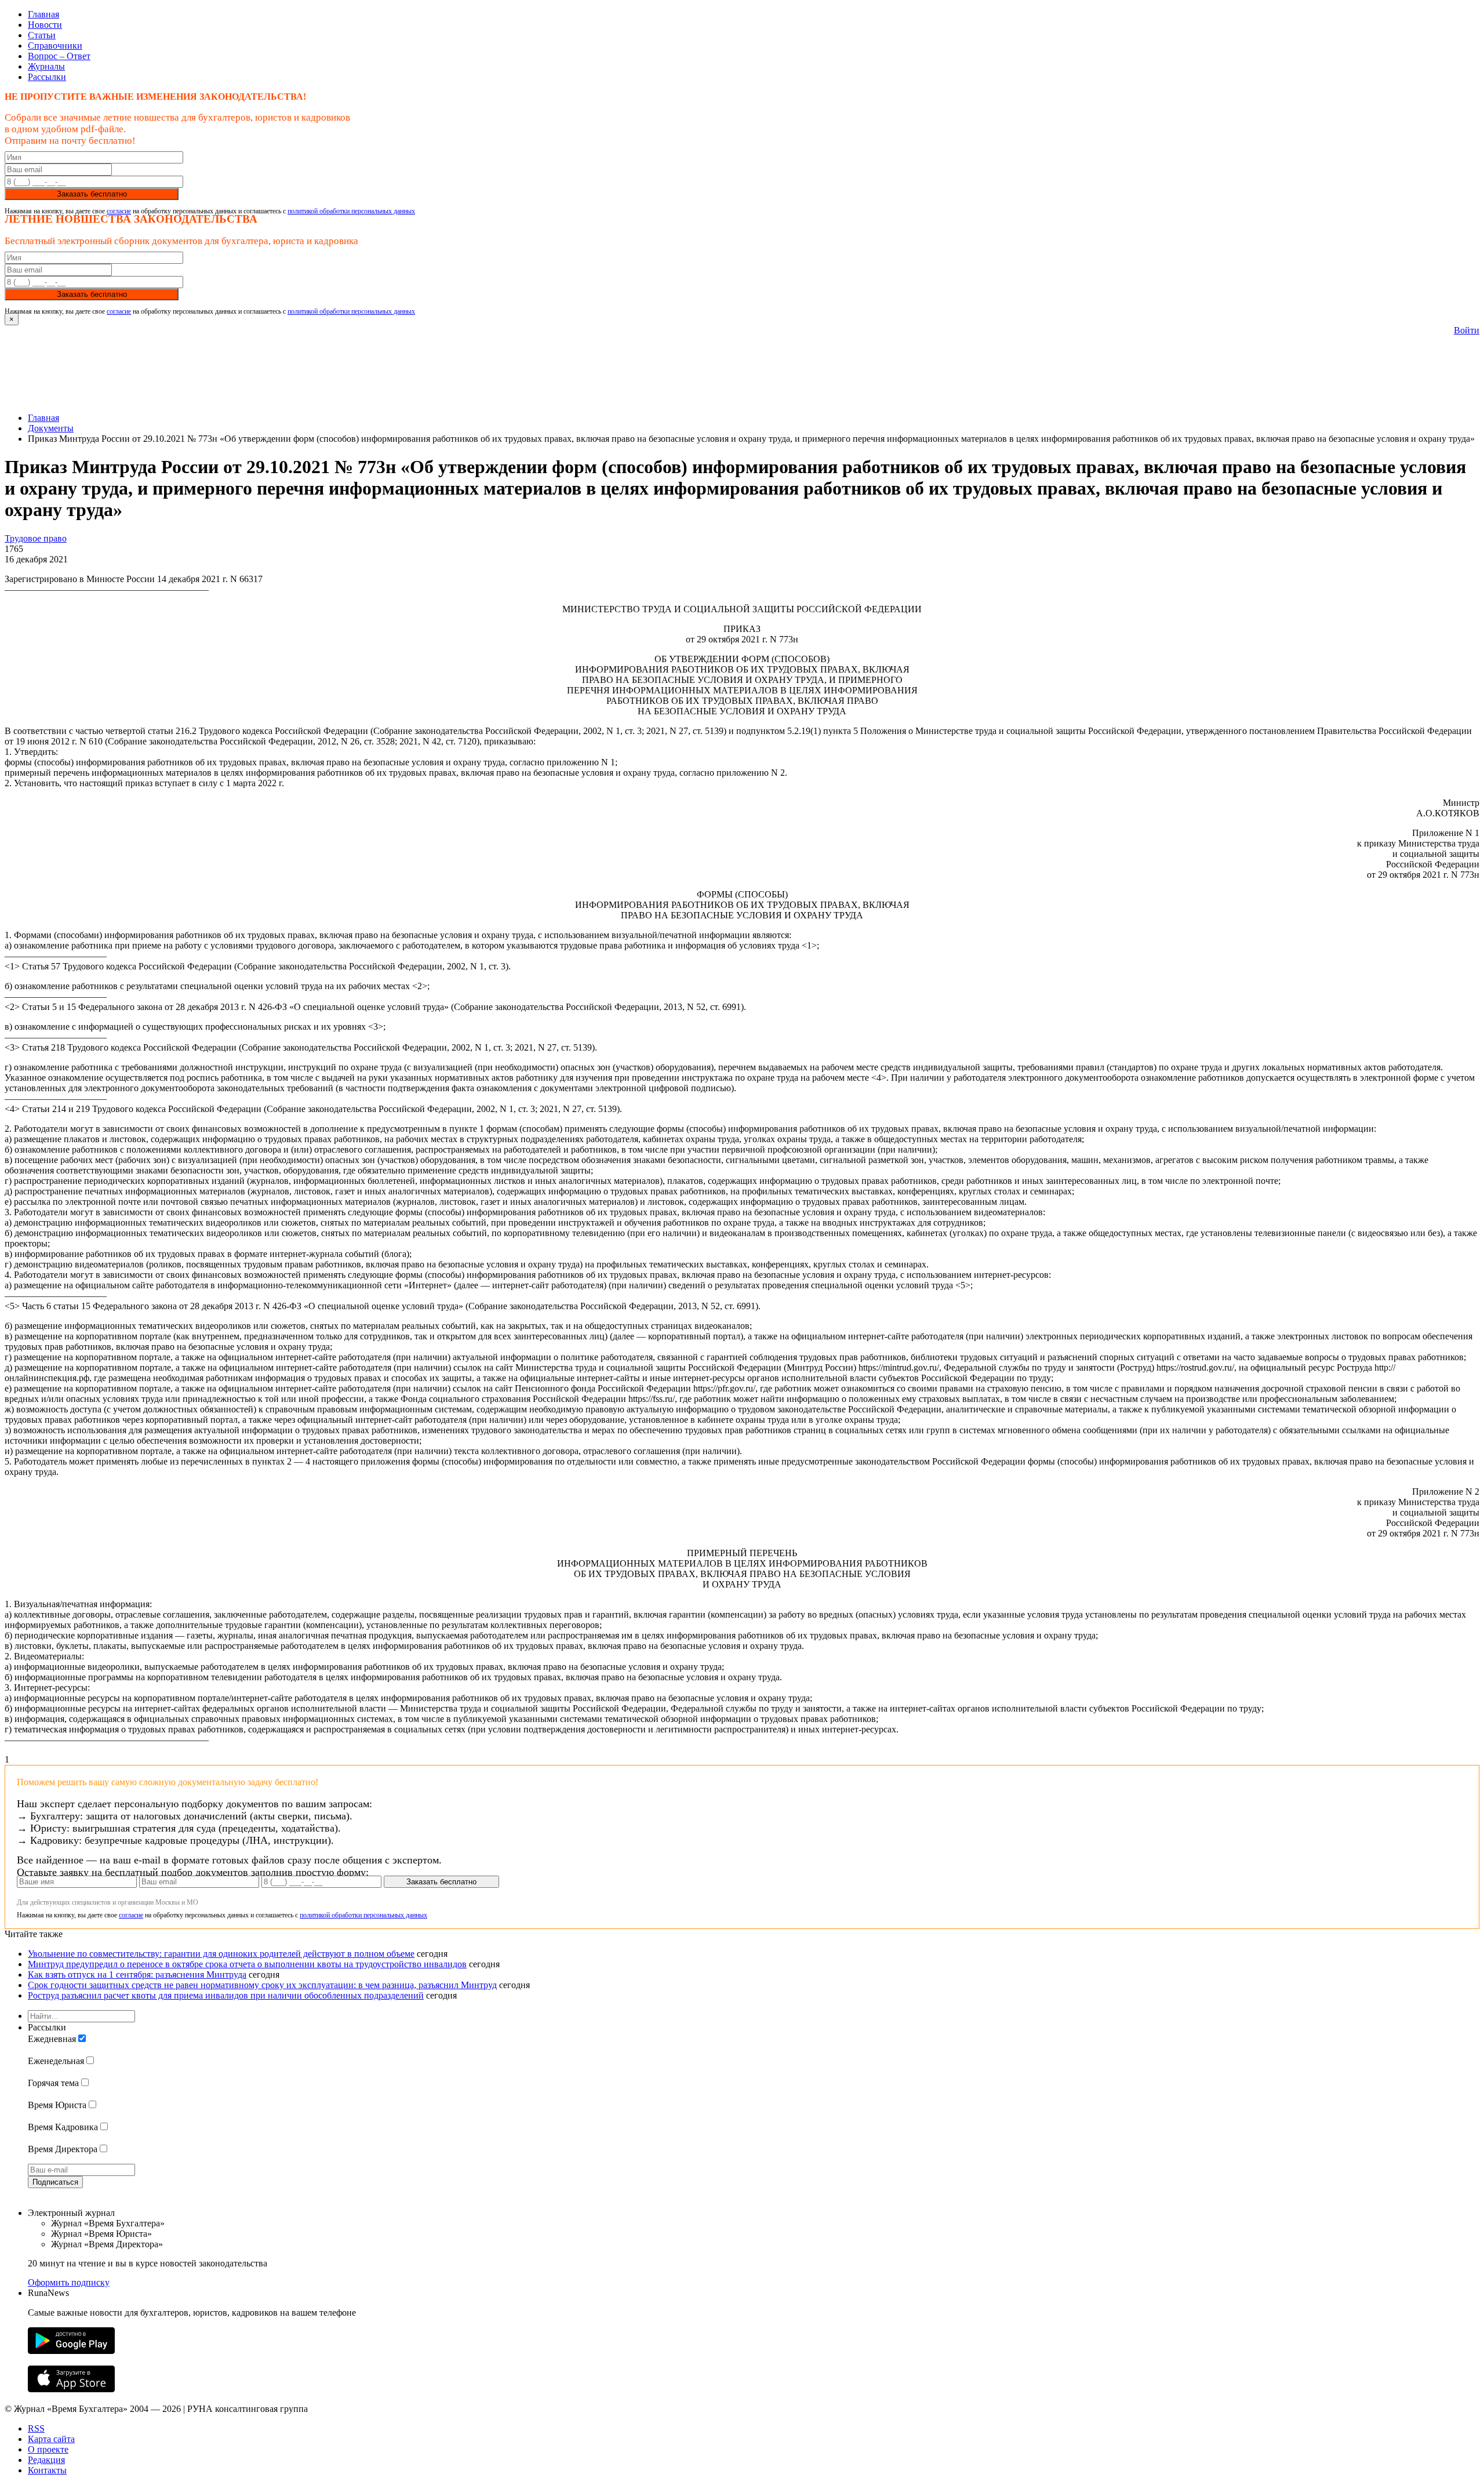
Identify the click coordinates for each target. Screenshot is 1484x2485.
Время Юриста (57, 2105)
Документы (51, 428)
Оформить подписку (69, 2282)
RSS (36, 2428)
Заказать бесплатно (92, 194)
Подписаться (55, 2182)
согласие (119, 211)
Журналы (46, 66)
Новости (45, 25)
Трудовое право (36, 538)
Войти (1467, 330)
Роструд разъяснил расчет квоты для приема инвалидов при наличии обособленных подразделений (226, 1995)
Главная (43, 14)
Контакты (47, 2470)
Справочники (55, 46)
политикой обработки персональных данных (351, 211)
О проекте (48, 2449)
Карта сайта (51, 2439)
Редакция (46, 2460)
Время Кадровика (63, 2127)
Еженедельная (56, 2061)
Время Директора (63, 2149)
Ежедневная (52, 2039)
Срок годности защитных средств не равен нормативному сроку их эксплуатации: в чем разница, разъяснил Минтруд (262, 1985)
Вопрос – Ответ (59, 56)
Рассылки (47, 77)
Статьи (42, 35)
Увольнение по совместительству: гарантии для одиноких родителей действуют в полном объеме (221, 1954)
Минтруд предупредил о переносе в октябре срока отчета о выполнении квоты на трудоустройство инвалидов (247, 1964)
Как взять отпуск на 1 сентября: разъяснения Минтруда (137, 1974)
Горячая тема (53, 2083)
